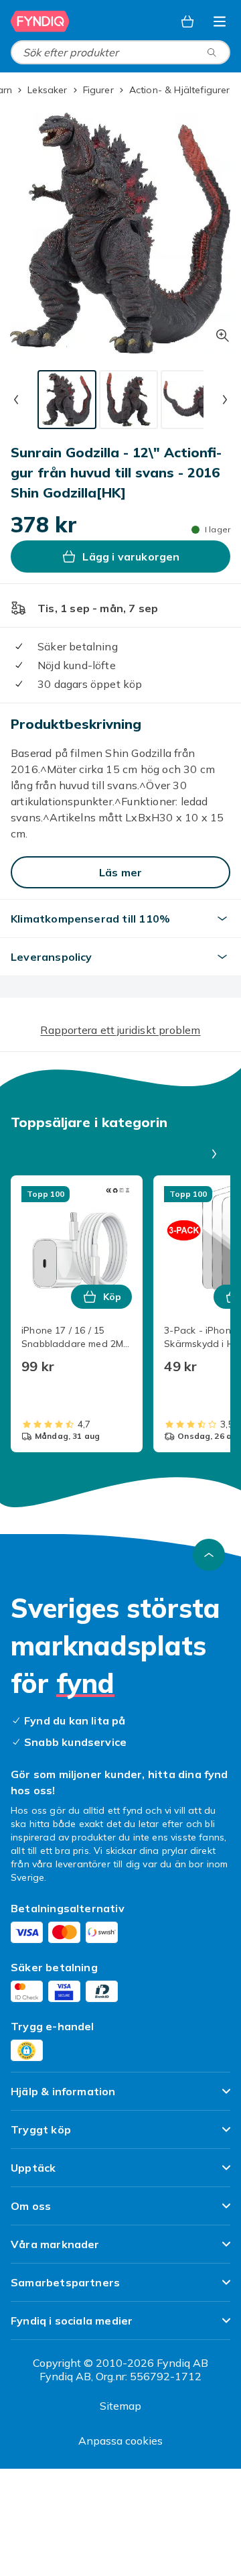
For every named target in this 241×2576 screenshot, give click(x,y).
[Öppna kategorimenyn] (220, 21)
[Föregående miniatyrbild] (16, 400)
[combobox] (120, 52)
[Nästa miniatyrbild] (225, 400)
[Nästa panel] (214, 1154)
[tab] (67, 400)
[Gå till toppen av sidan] (209, 1555)
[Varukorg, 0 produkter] (187, 21)
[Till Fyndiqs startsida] (42, 21)
